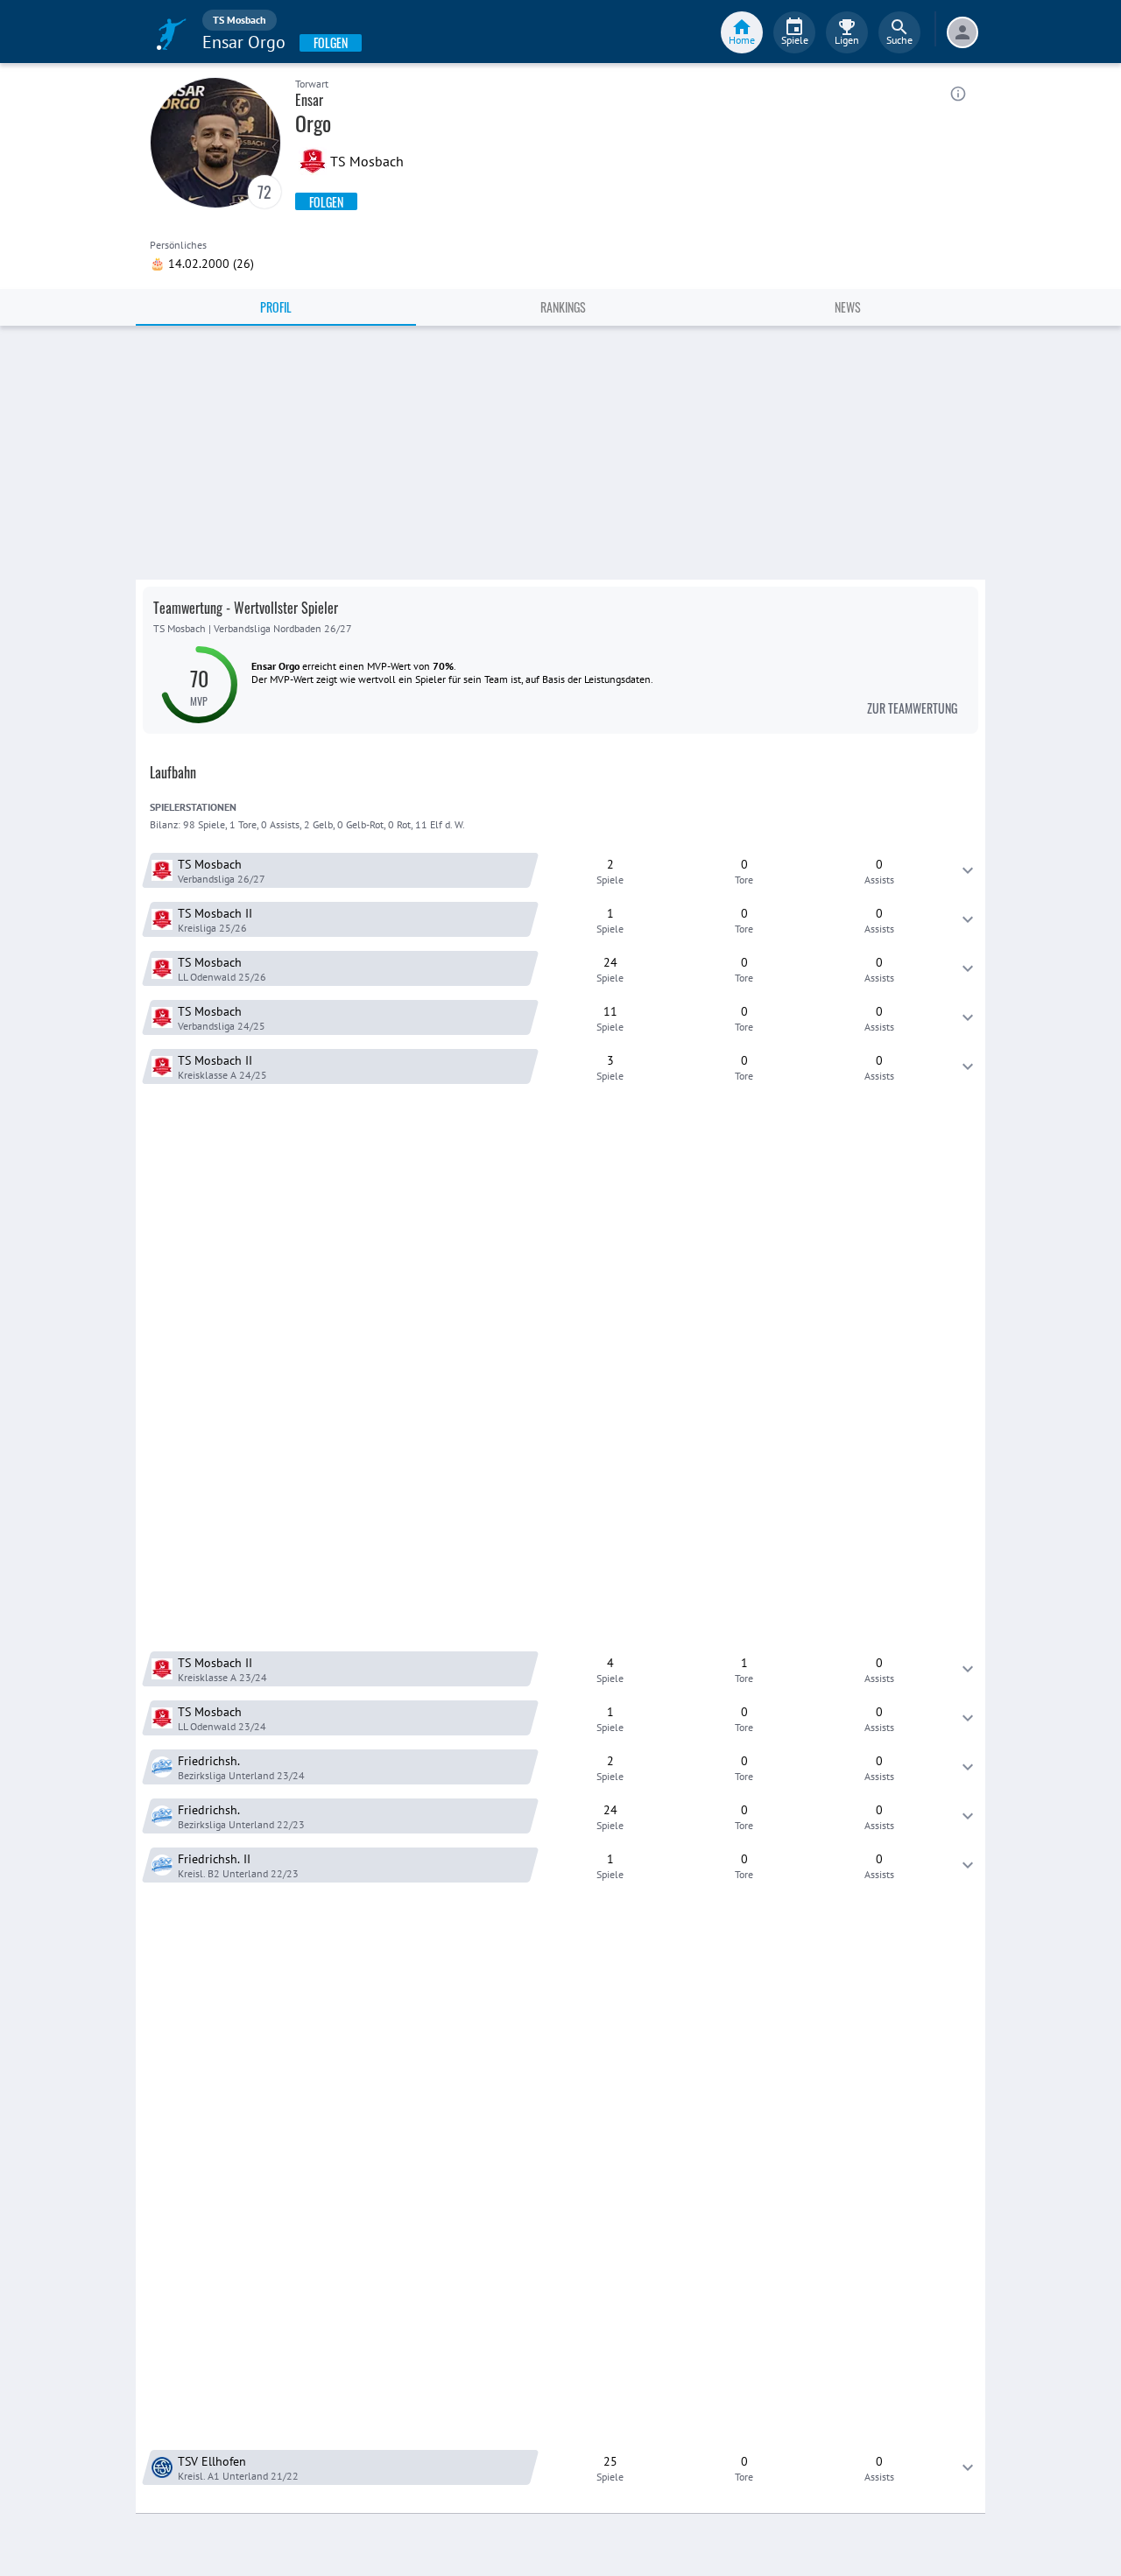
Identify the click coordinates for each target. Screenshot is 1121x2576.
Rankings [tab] (563, 307)
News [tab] (848, 307)
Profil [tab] (276, 307)
